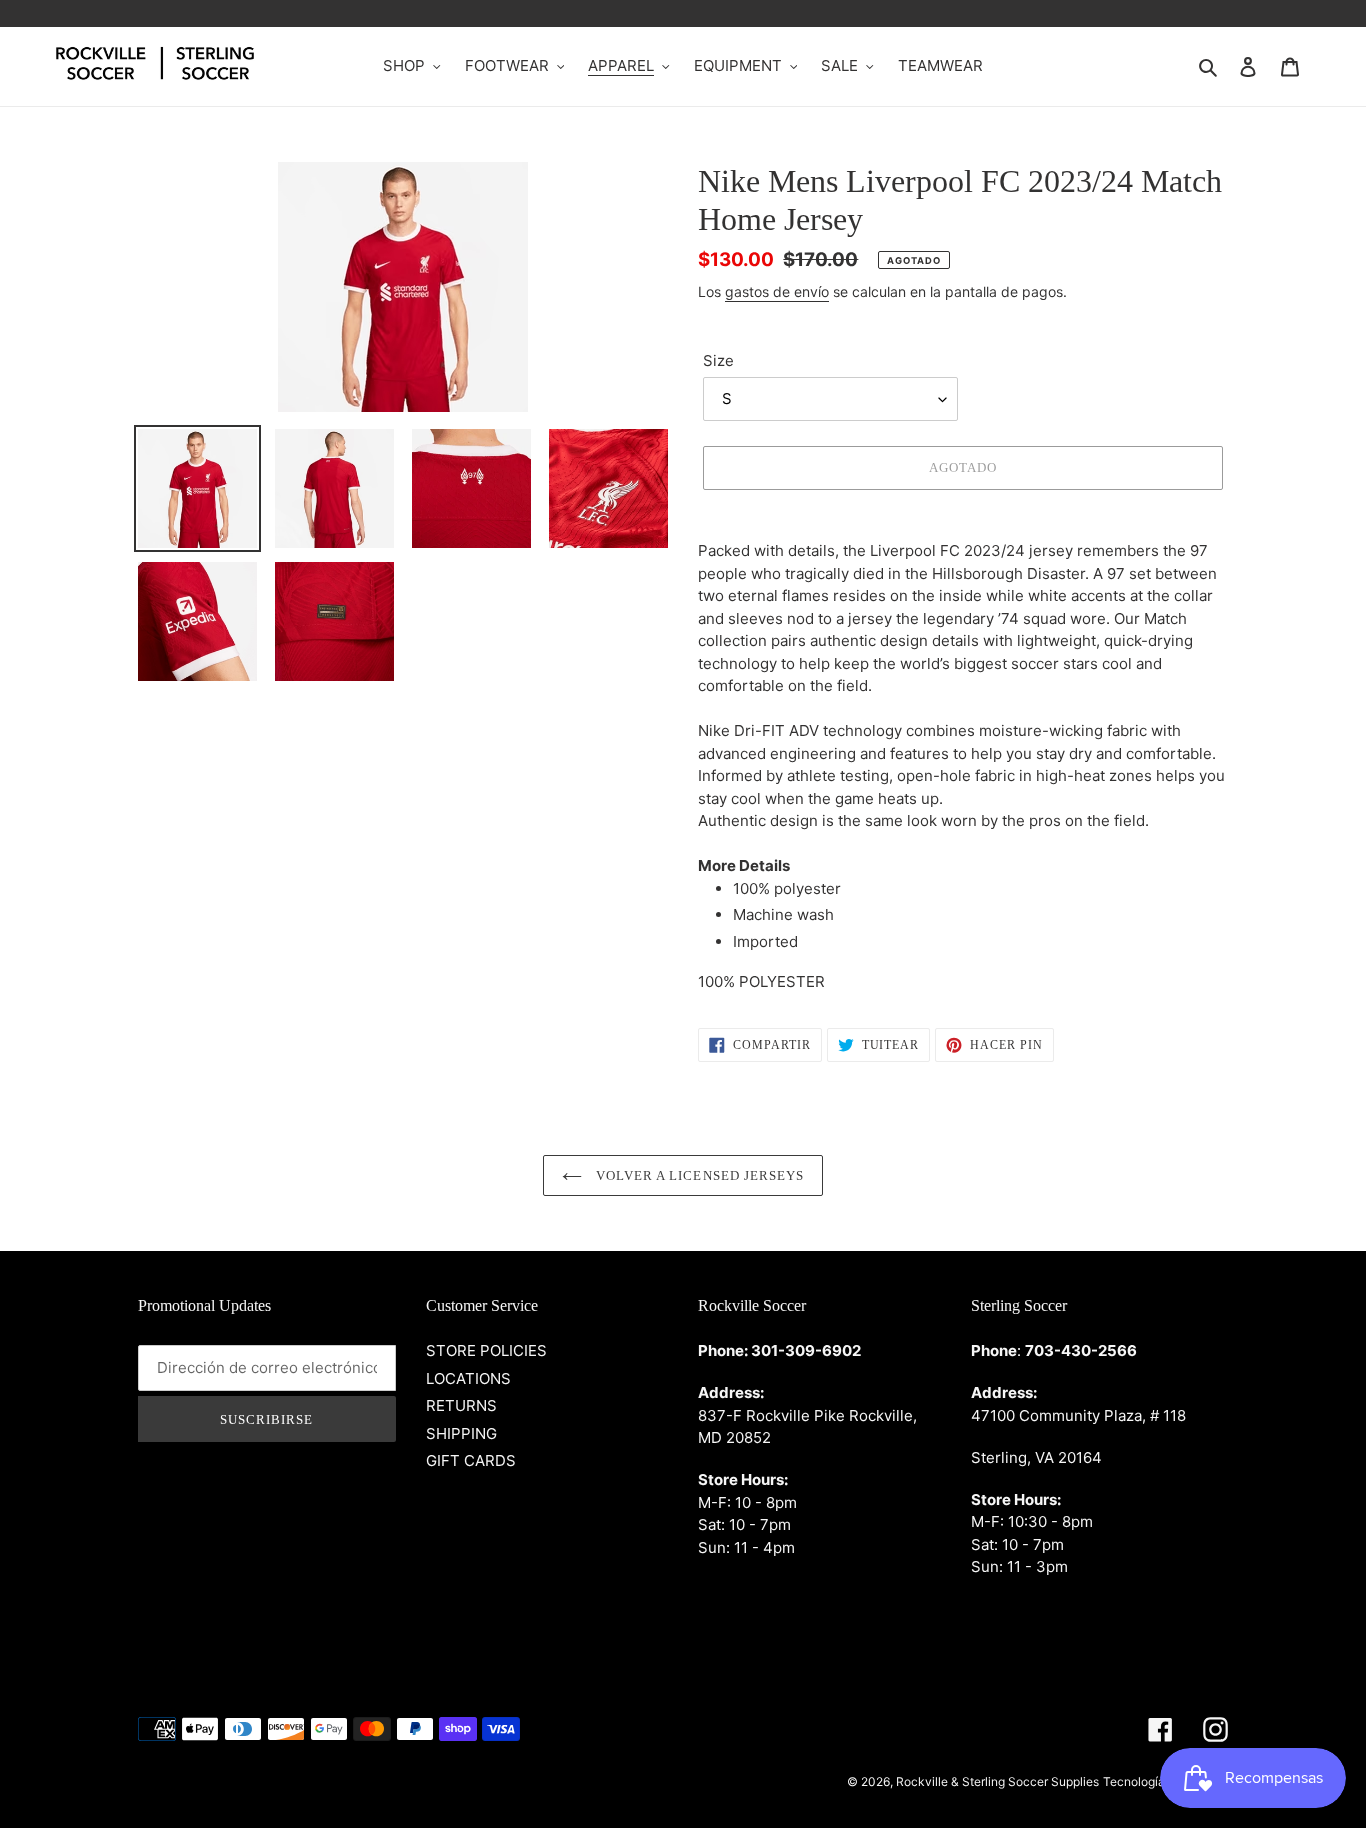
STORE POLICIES (486, 1350)
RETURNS (461, 1405)
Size (718, 360)
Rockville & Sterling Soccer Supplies (997, 1781)
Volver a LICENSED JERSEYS (698, 1175)
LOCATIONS (468, 1378)
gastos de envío (777, 291)
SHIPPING (461, 1433)
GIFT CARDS (471, 1460)
